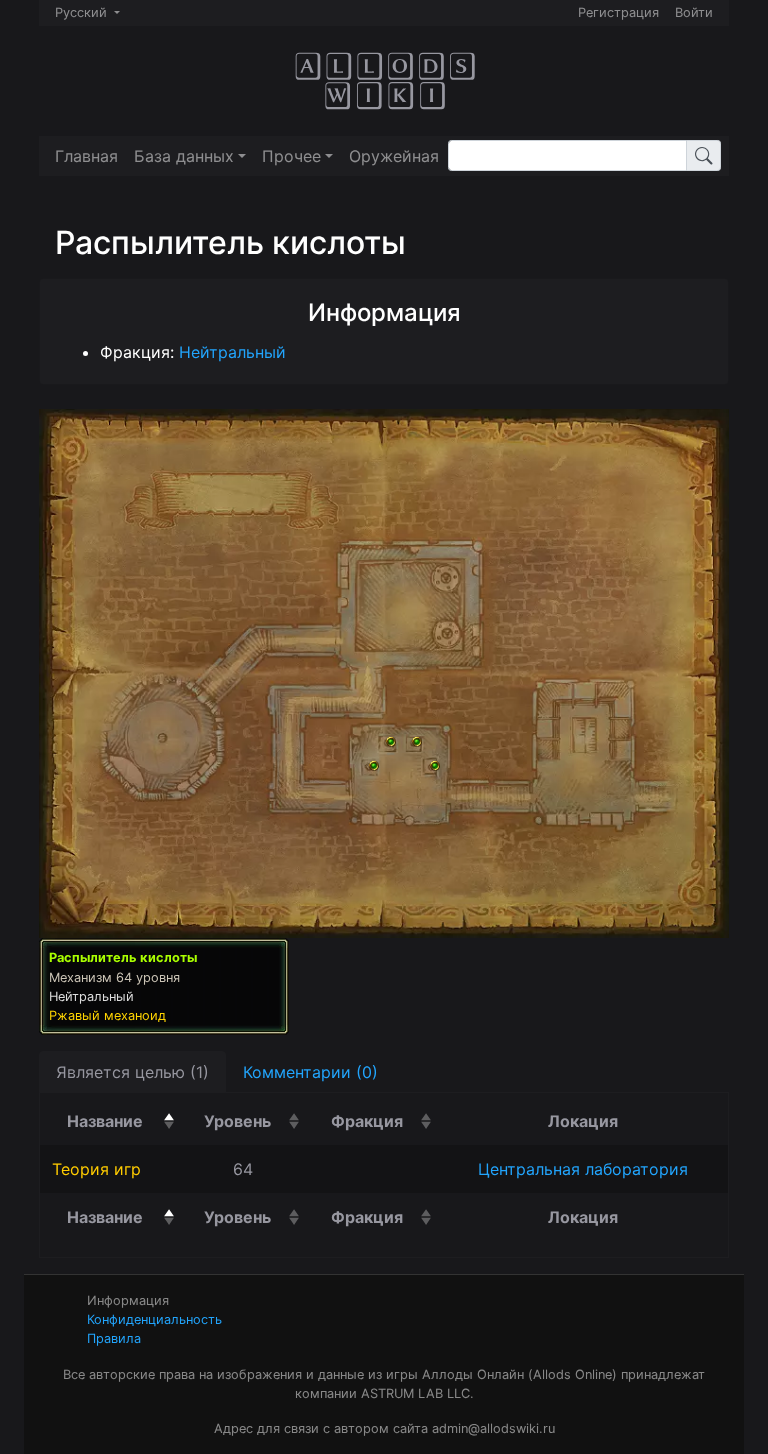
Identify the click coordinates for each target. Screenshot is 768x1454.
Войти (694, 12)
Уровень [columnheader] (255, 1120)
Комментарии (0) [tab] (310, 1072)
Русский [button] (83, 12)
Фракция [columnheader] (384, 1120)
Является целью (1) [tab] (132, 1072)
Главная (86, 156)
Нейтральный (232, 352)
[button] (190, 156)
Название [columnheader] (123, 1120)
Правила (114, 1338)
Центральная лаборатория (583, 1169)
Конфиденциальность (154, 1319)
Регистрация (618, 12)
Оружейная (394, 156)
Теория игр (96, 1169)
